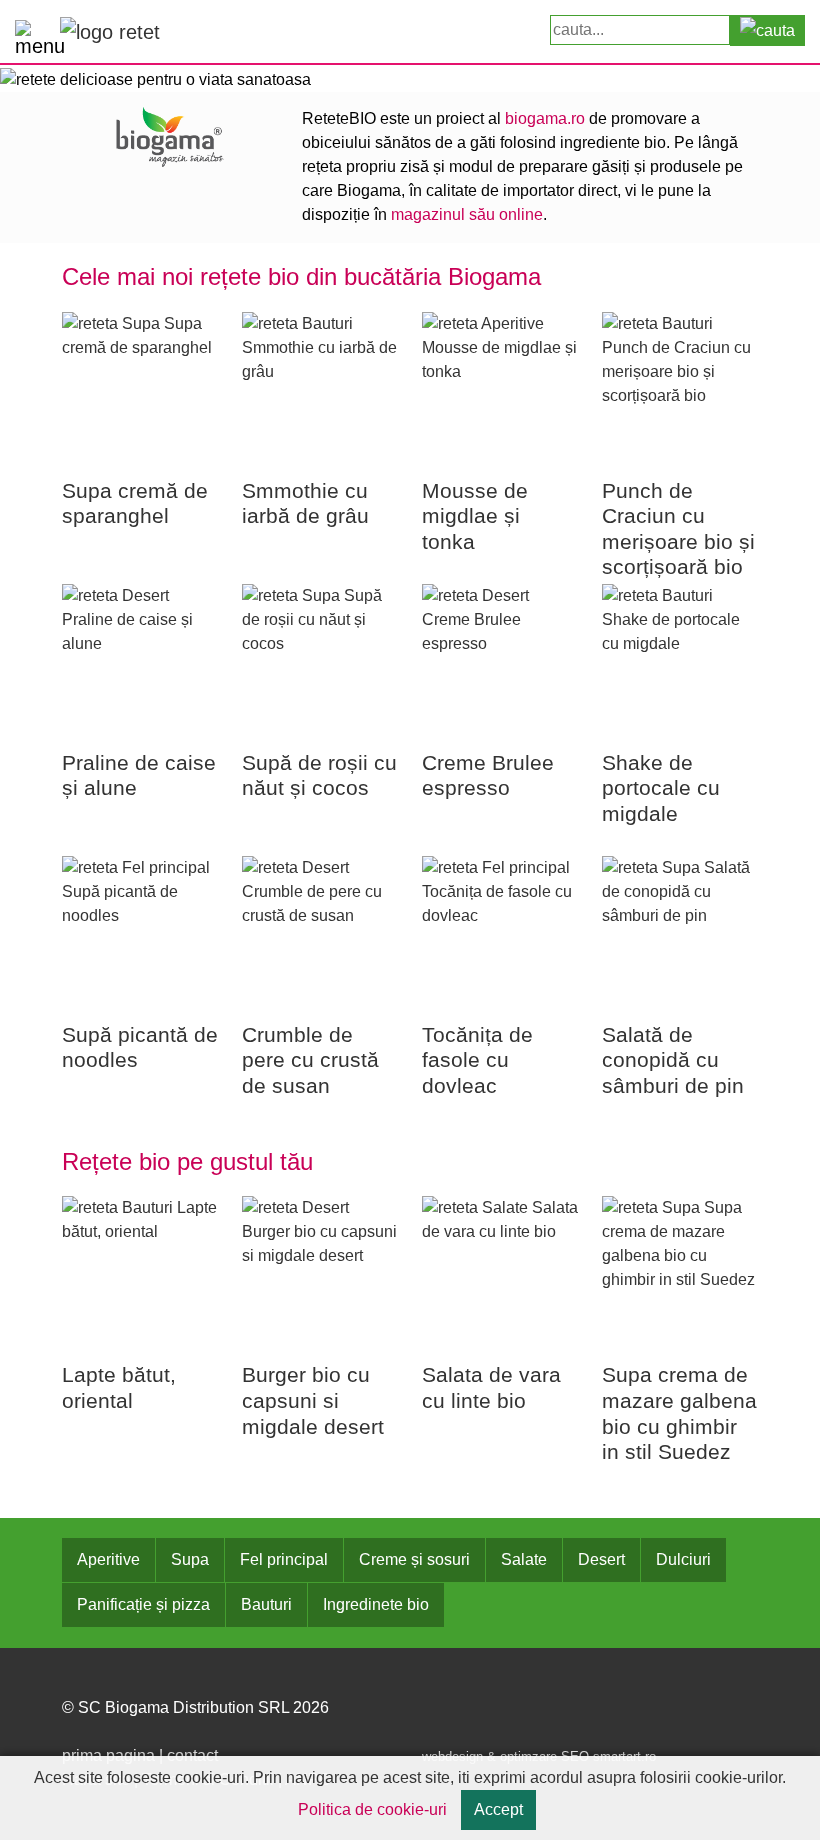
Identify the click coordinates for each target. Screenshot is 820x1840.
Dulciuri (683, 1559)
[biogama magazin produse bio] (170, 135)
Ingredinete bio (376, 1604)
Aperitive (108, 1559)
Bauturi (266, 1604)
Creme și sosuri (414, 1559)
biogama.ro (545, 118)
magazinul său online (467, 214)
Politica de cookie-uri (372, 1809)
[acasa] (110, 31)
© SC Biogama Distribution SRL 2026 (195, 1707)
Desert (601, 1559)
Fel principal (284, 1559)
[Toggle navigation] (32, 32)
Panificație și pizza (143, 1604)
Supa (190, 1559)
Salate (524, 1559)
